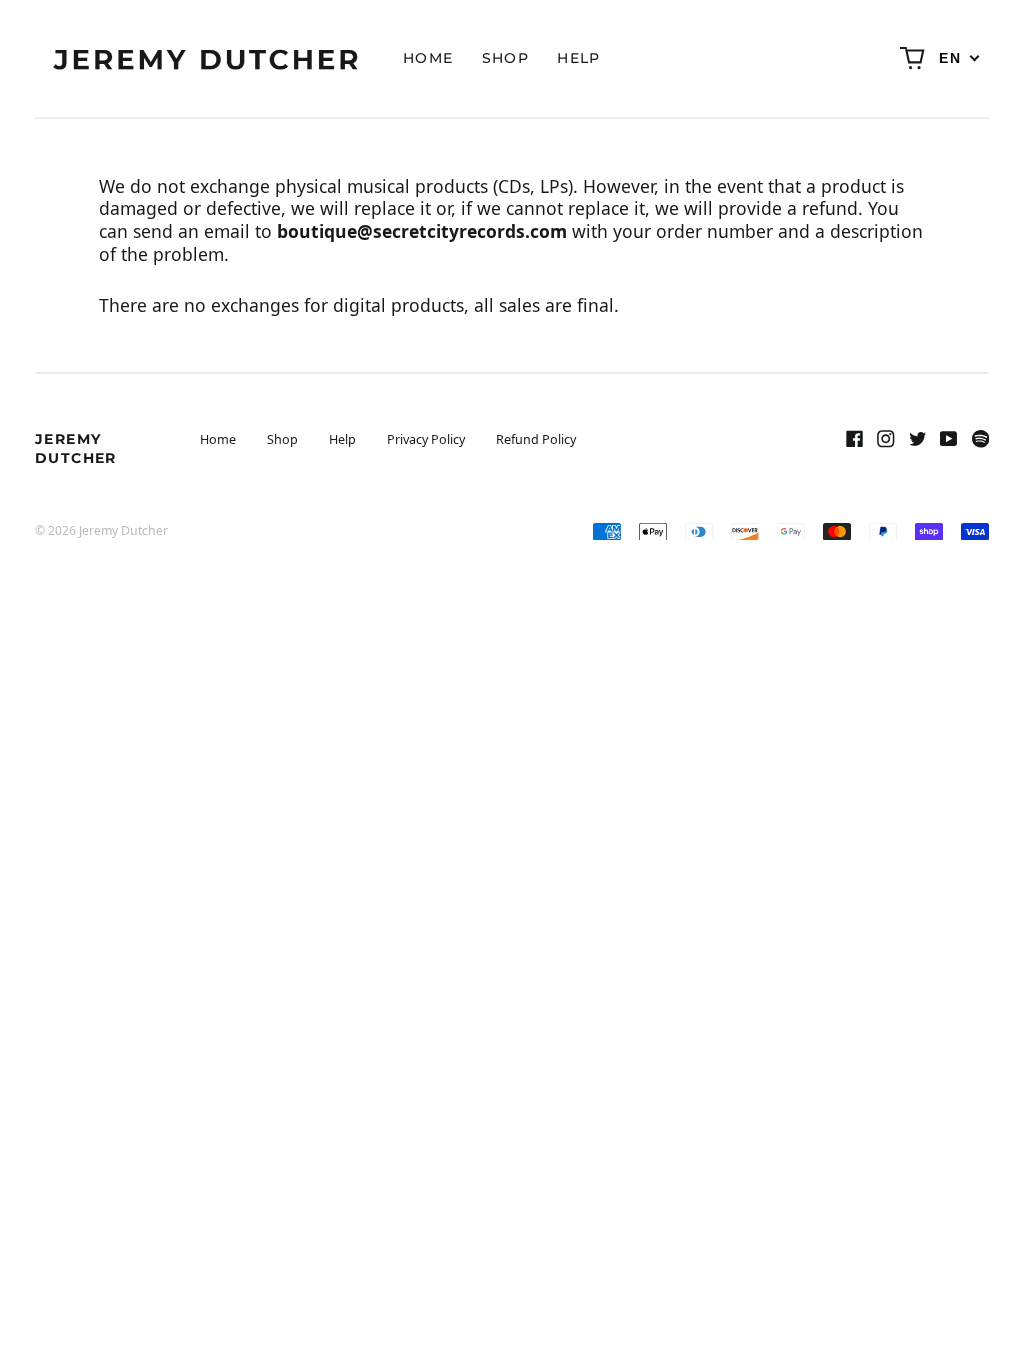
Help (579, 58)
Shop (506, 58)
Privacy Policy (426, 439)
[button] (913, 59)
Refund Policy (536, 439)
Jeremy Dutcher (76, 448)
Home (428, 58)
